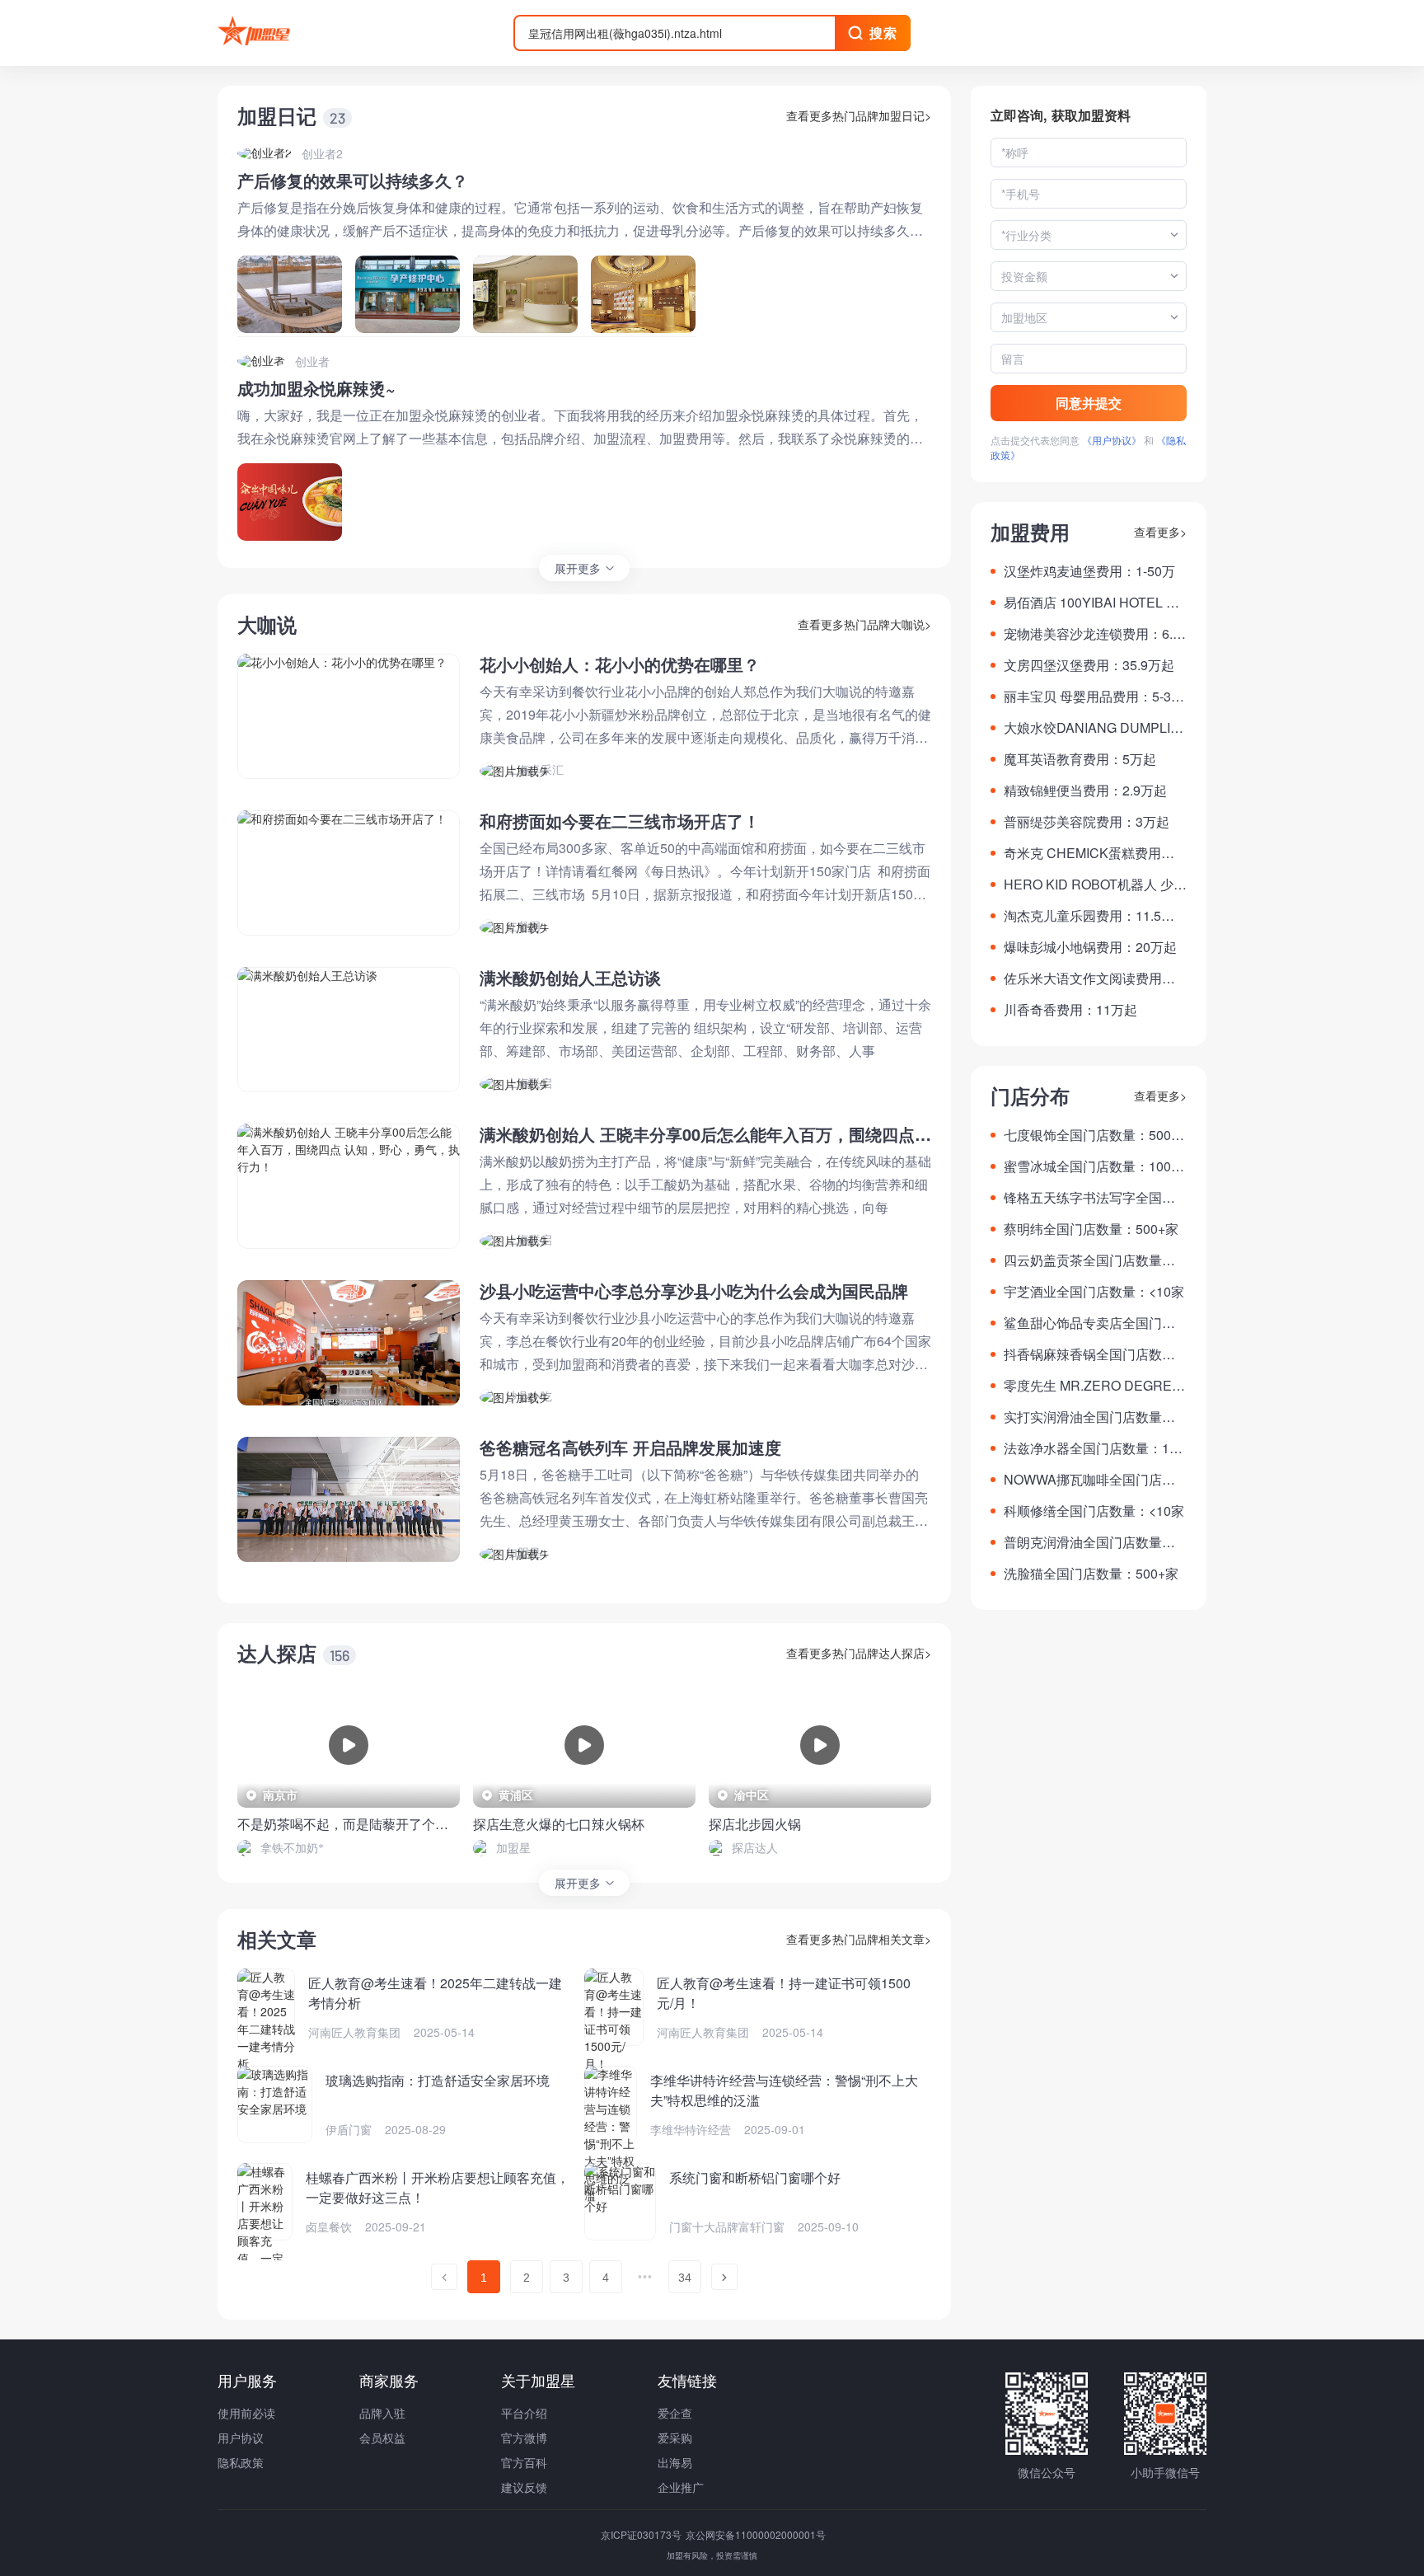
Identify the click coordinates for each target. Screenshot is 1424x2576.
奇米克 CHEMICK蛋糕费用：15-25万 (1093, 853)
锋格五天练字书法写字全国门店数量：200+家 (1089, 1198)
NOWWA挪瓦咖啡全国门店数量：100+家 (1089, 1480)
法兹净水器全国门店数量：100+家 (1094, 1448)
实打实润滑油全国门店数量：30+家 (1093, 1417)
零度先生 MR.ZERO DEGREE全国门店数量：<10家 (1092, 1386)
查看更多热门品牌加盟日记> (859, 115)
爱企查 (675, 2413)
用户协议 (241, 2438)
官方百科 (524, 2462)
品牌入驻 (382, 2413)
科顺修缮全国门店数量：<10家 (1094, 1511)
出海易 (675, 2462)
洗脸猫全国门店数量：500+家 (1091, 1573)
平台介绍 (524, 2413)
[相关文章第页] (444, 2277)
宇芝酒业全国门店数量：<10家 (1094, 1291)
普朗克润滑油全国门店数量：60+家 (1093, 1542)
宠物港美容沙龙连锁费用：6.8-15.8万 (1094, 634)
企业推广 (681, 2487)
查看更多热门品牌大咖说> (864, 624)
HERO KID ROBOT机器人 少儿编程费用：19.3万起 (1095, 884)
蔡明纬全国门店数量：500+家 (1091, 1229)
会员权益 (382, 2438)
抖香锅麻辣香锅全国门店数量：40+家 (1083, 1354)
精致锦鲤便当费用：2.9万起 (1085, 790)
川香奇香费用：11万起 (1070, 1009)
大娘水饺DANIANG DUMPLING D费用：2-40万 (1092, 728)
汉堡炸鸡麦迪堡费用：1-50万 (1089, 571)
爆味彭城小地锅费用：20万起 (1090, 947)
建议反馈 (524, 2487)
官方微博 (524, 2438)
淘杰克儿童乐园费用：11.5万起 (1089, 916)
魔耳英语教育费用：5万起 (1080, 759)
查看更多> (1160, 532)
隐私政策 (241, 2462)
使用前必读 (246, 2413)
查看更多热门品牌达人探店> (859, 1653)
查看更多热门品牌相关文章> (859, 1939)
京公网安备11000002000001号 (756, 2534)
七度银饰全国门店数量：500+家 (1087, 1135)
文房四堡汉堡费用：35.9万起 (1089, 665)
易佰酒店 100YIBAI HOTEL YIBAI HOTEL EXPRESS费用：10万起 (1095, 603)
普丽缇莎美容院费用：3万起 (1087, 821)
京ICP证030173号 (642, 2534)
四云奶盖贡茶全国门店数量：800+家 (1093, 1260)
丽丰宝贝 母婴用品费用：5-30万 (1091, 697)
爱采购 (675, 2438)
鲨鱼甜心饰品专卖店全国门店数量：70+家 (1089, 1323)
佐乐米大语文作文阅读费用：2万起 (1093, 978)
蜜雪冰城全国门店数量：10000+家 (1095, 1166)
